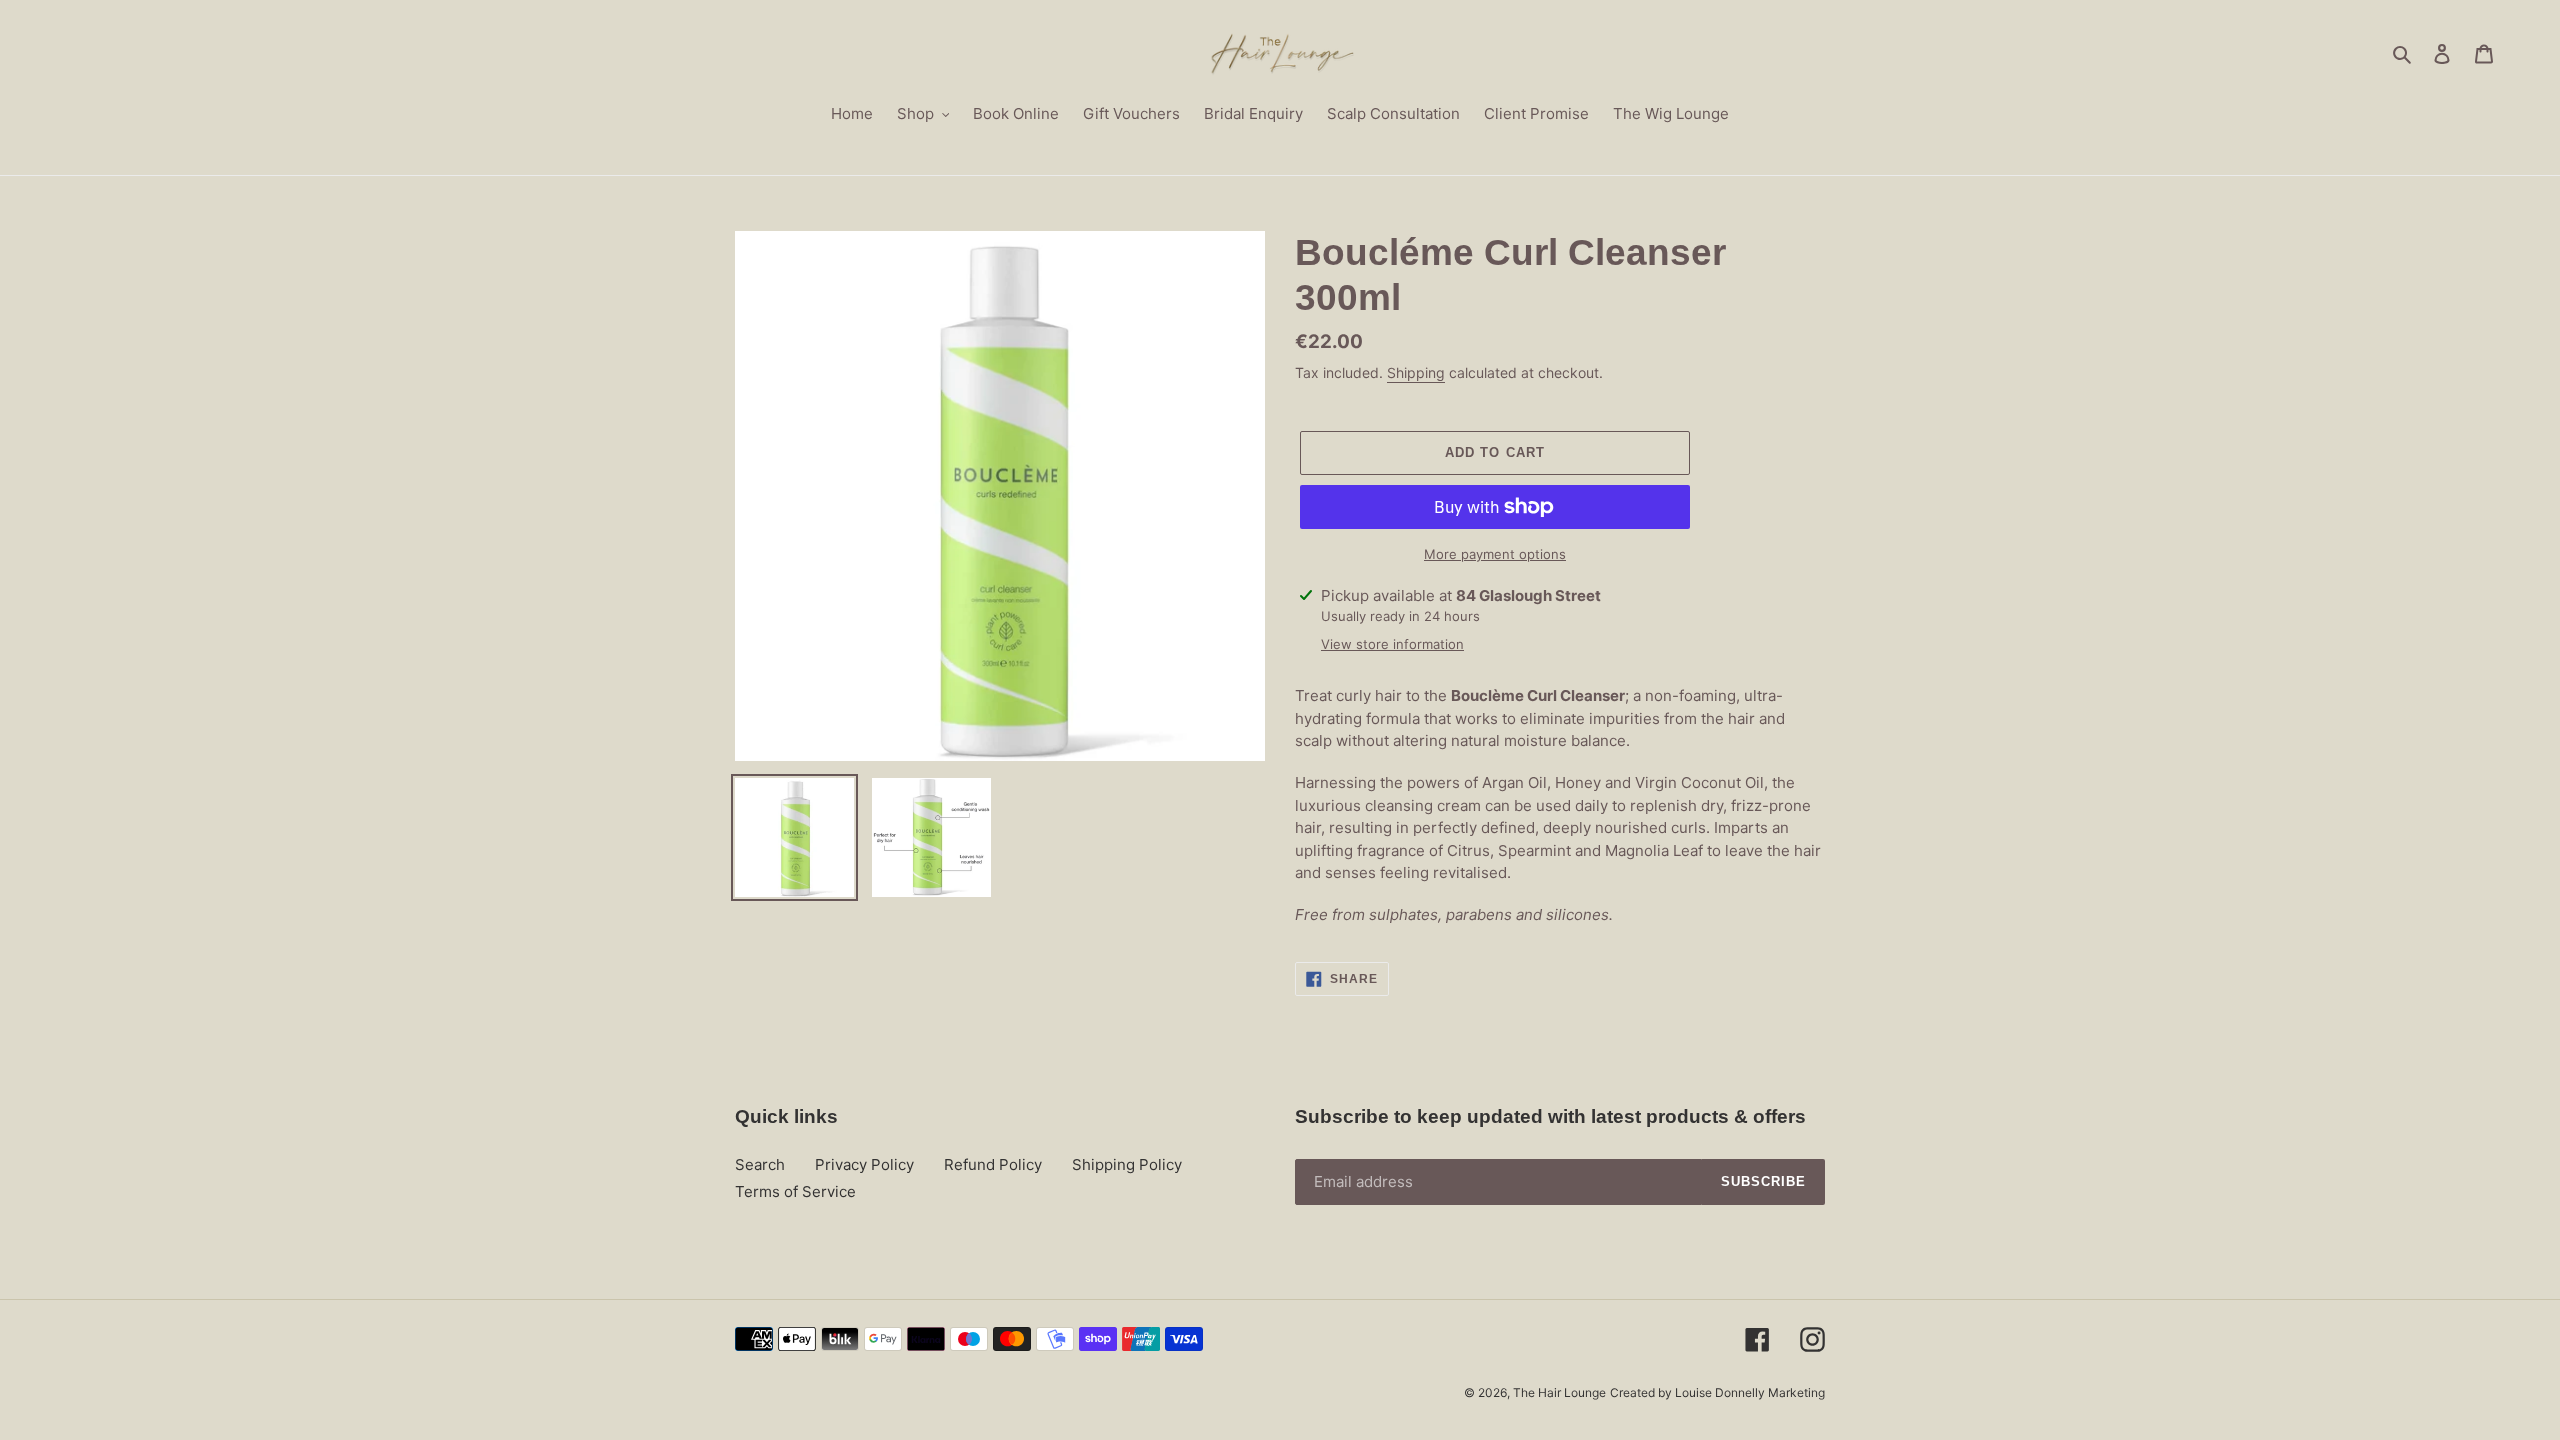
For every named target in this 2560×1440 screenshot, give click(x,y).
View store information (1392, 644)
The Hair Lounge (1559, 1392)
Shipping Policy (1127, 1164)
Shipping (1416, 372)
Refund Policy (993, 1164)
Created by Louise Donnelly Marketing (1717, 1392)
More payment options (1495, 554)
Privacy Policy (864, 1164)
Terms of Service (795, 1191)
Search (760, 1164)
